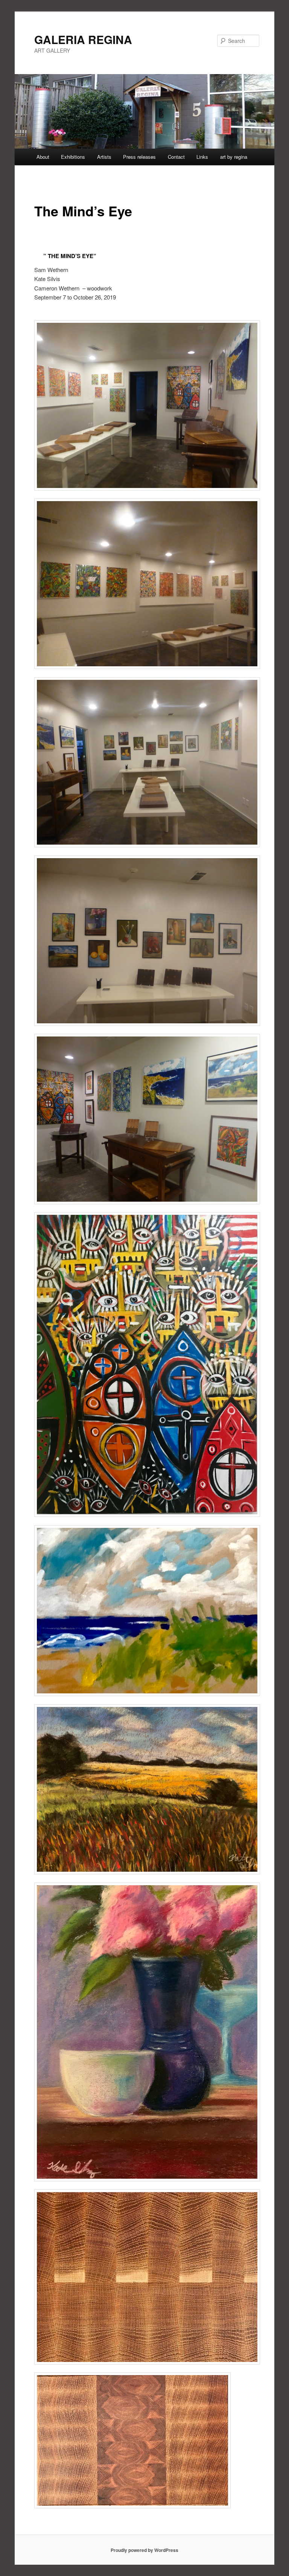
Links (202, 157)
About (43, 157)
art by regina (234, 157)
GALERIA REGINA (83, 39)
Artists (104, 157)
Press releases (139, 157)
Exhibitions (73, 157)
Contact (176, 157)
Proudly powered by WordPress (144, 2550)
